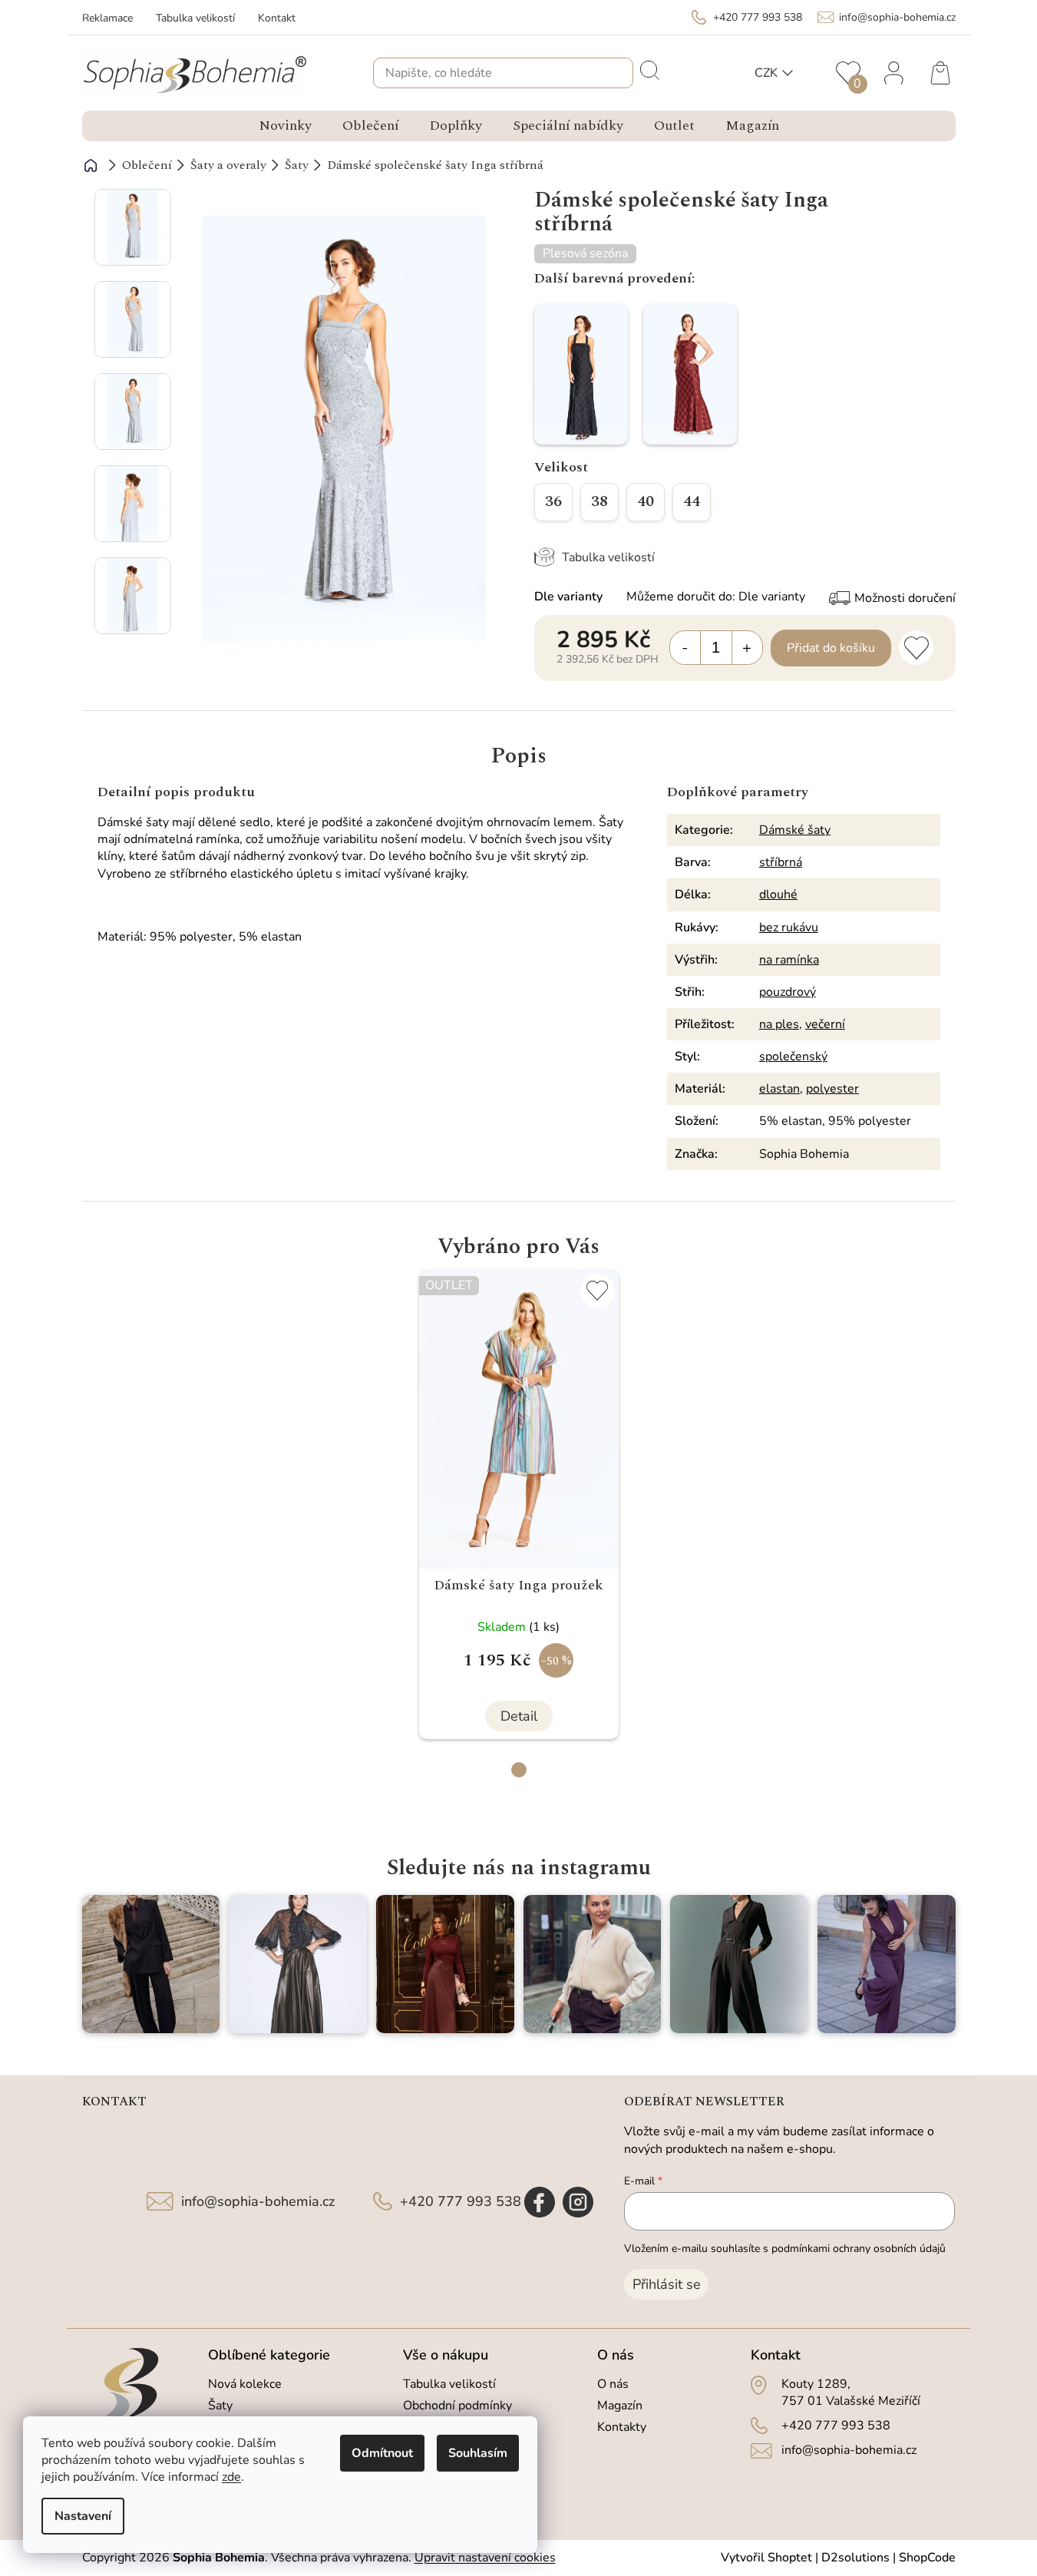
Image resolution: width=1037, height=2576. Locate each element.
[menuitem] (285, 126)
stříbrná (781, 862)
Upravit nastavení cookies (485, 2558)
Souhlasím (478, 2453)
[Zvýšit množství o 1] (747, 648)
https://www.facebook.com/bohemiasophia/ (540, 2202)
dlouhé (778, 894)
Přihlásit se (667, 2284)
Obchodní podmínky (457, 2406)
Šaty (220, 2406)
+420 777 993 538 (461, 2201)
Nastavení (83, 2516)
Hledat (649, 69)
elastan (779, 1089)
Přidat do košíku (831, 648)
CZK (766, 73)
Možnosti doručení (905, 598)
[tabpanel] (519, 1505)
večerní (825, 1024)
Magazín (620, 2406)
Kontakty (622, 2427)
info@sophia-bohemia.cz (258, 2201)
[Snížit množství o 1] (685, 648)
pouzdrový (788, 992)
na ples (779, 1024)
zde (231, 2477)
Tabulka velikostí (195, 18)
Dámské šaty (795, 830)
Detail (519, 1716)
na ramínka (789, 960)
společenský (793, 1057)
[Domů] (91, 165)
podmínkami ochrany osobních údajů (859, 2249)
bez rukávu (789, 928)
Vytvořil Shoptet (766, 2558)
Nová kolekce (245, 2384)
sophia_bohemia (578, 2202)
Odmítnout (382, 2453)
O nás (613, 2384)
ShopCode (927, 2558)
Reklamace (107, 18)
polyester (832, 1089)
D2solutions (855, 2558)
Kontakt (277, 18)
